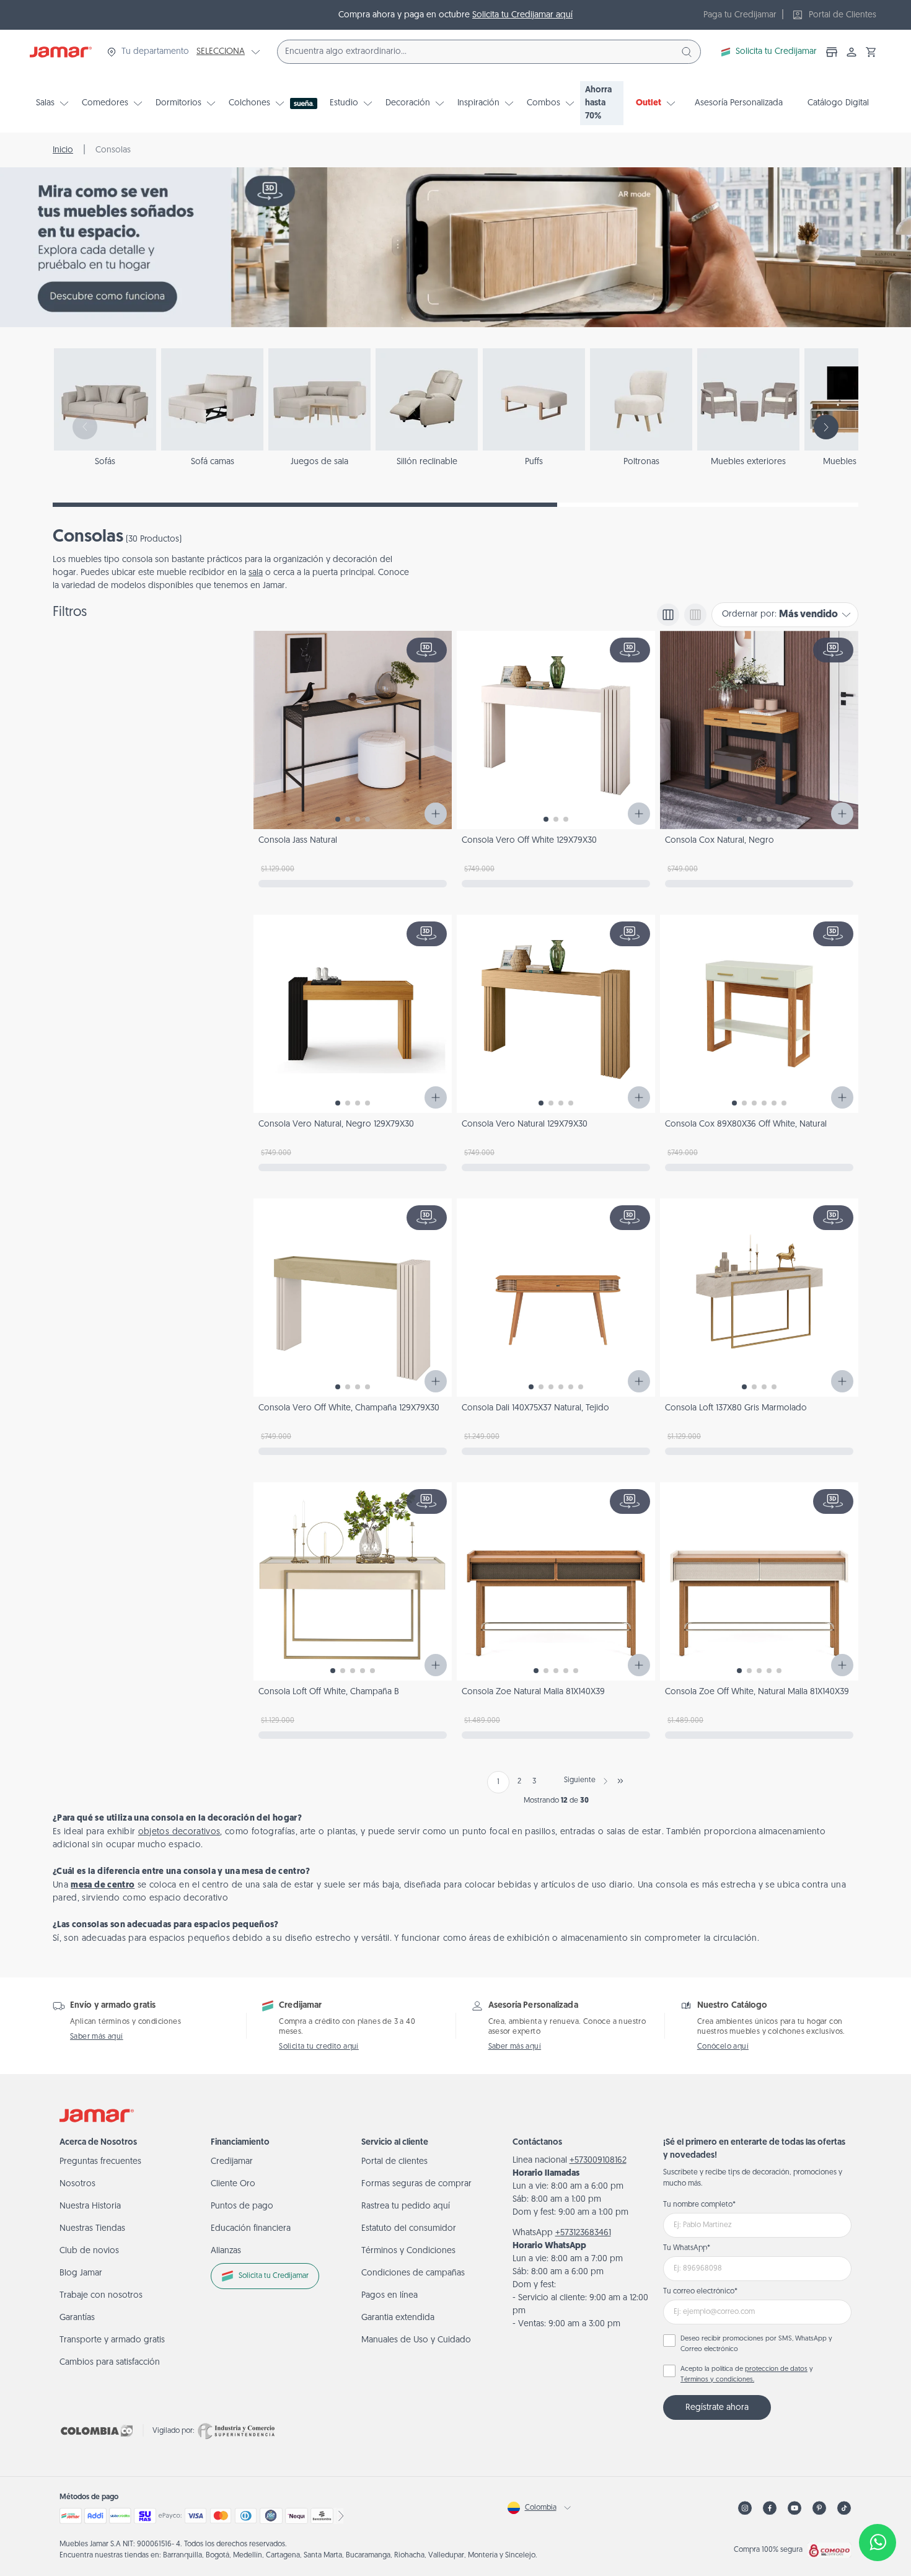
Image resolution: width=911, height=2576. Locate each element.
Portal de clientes (394, 2162)
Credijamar (232, 2162)
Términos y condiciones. (717, 2380)
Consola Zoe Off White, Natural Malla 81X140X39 (757, 1692)
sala (256, 573)
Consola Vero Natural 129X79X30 (525, 1124)
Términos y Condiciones (408, 2251)
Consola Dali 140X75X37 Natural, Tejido (535, 1408)
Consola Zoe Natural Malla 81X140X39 (533, 1692)
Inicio (63, 150)
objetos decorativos (179, 1832)
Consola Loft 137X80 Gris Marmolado (736, 1408)
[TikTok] (844, 2508)
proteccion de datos (776, 2369)
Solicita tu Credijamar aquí (522, 15)
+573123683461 (583, 2233)
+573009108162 (598, 2161)
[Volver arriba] (878, 2502)
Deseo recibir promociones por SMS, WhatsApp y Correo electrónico (756, 2344)
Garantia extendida (398, 2318)
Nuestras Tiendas (92, 2229)
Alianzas (226, 2251)
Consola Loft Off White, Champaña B (329, 1692)
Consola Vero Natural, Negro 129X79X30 (336, 1124)
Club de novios (89, 2251)
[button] (871, 52)
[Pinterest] (819, 2508)
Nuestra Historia (90, 2206)
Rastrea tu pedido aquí (406, 2206)
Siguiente (580, 1780)
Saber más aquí (97, 2037)
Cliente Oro (233, 2184)
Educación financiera (251, 2229)
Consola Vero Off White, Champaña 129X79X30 (349, 1408)
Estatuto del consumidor (409, 2229)
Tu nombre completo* (699, 2205)
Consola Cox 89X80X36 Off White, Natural (746, 1124)
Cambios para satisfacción (110, 2363)
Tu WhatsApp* (687, 2248)
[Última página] (620, 1781)
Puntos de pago (242, 2206)
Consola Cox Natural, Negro (720, 841)
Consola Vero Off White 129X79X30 (529, 841)
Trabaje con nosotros (101, 2296)
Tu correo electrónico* (700, 2292)
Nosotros (77, 2184)
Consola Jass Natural (298, 841)
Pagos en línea (389, 2296)
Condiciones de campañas (413, 2273)
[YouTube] (794, 2508)
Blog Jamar (81, 2273)
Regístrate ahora (717, 2408)
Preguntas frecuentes (100, 2162)
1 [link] (498, 1782)
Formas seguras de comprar (416, 2184)
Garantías (77, 2318)
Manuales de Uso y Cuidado (416, 2340)
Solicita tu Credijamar (776, 52)
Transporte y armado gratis (112, 2340)
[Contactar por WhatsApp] (878, 2543)
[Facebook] (770, 2508)
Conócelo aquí (723, 2047)
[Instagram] (745, 2508)
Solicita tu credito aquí (319, 2047)
